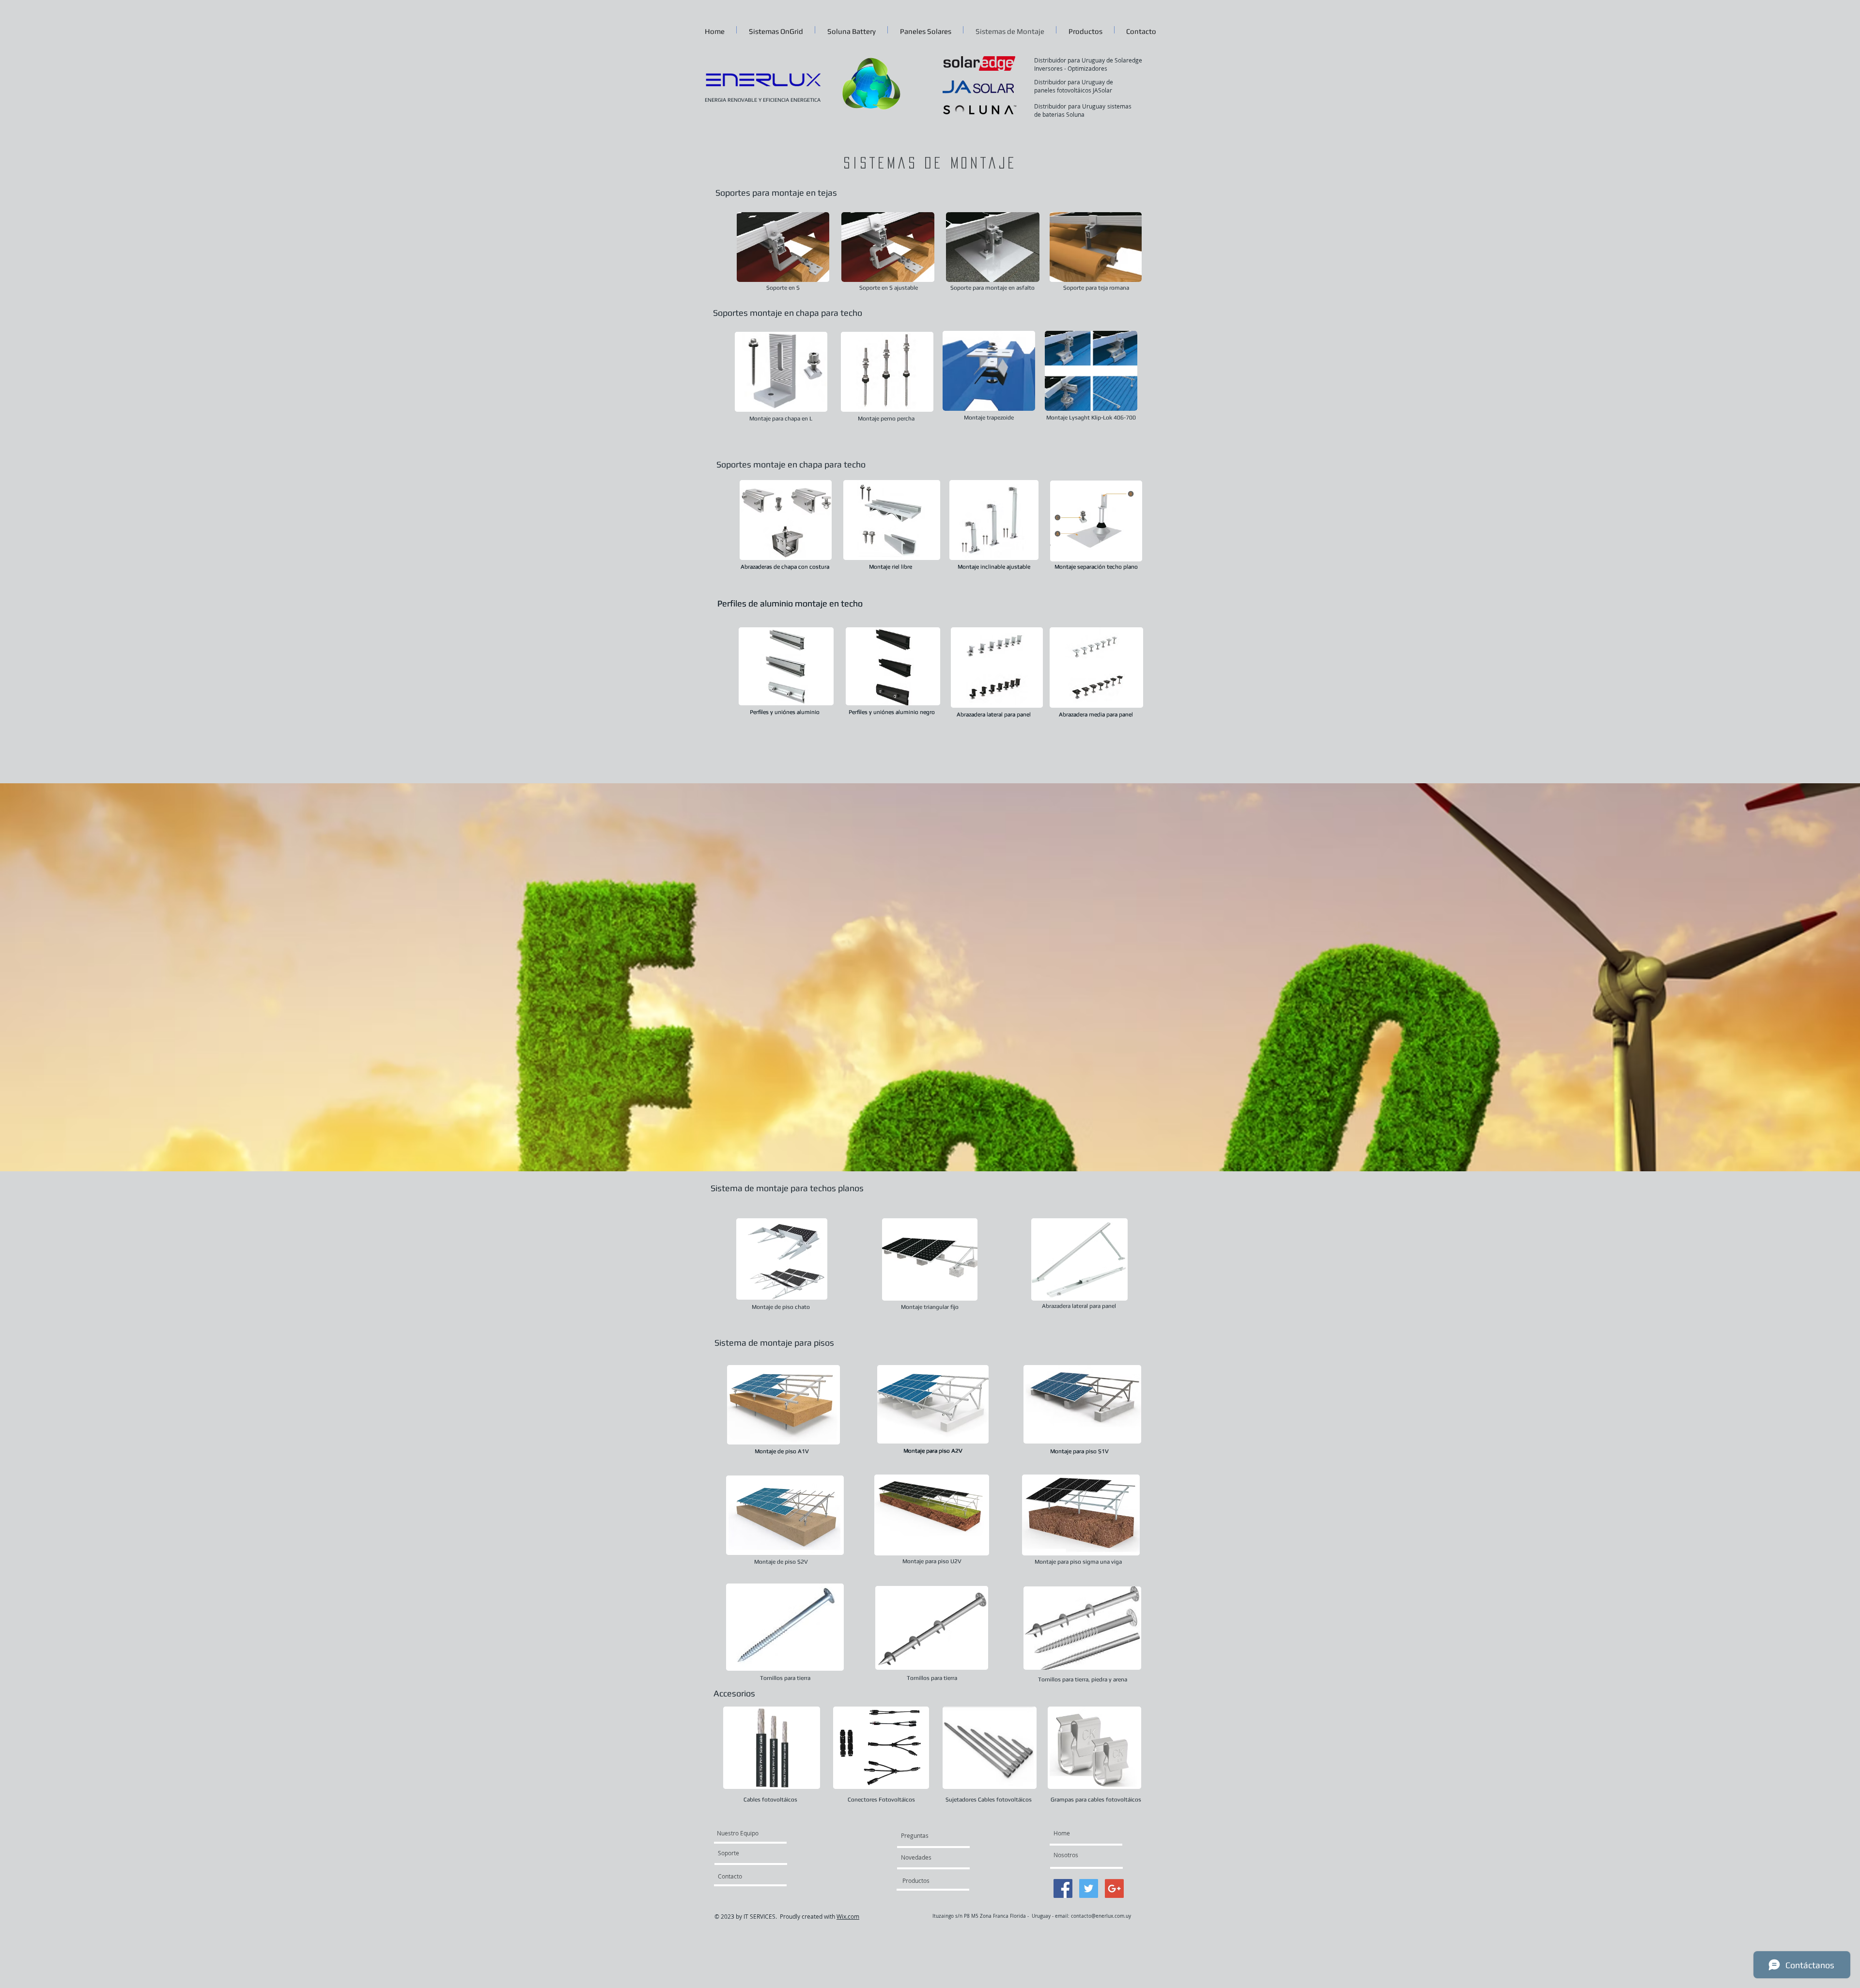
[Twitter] (1089, 1888)
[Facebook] (1063, 1888)
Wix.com (848, 1916)
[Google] (1114, 1888)
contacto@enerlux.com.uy (1101, 1916)
